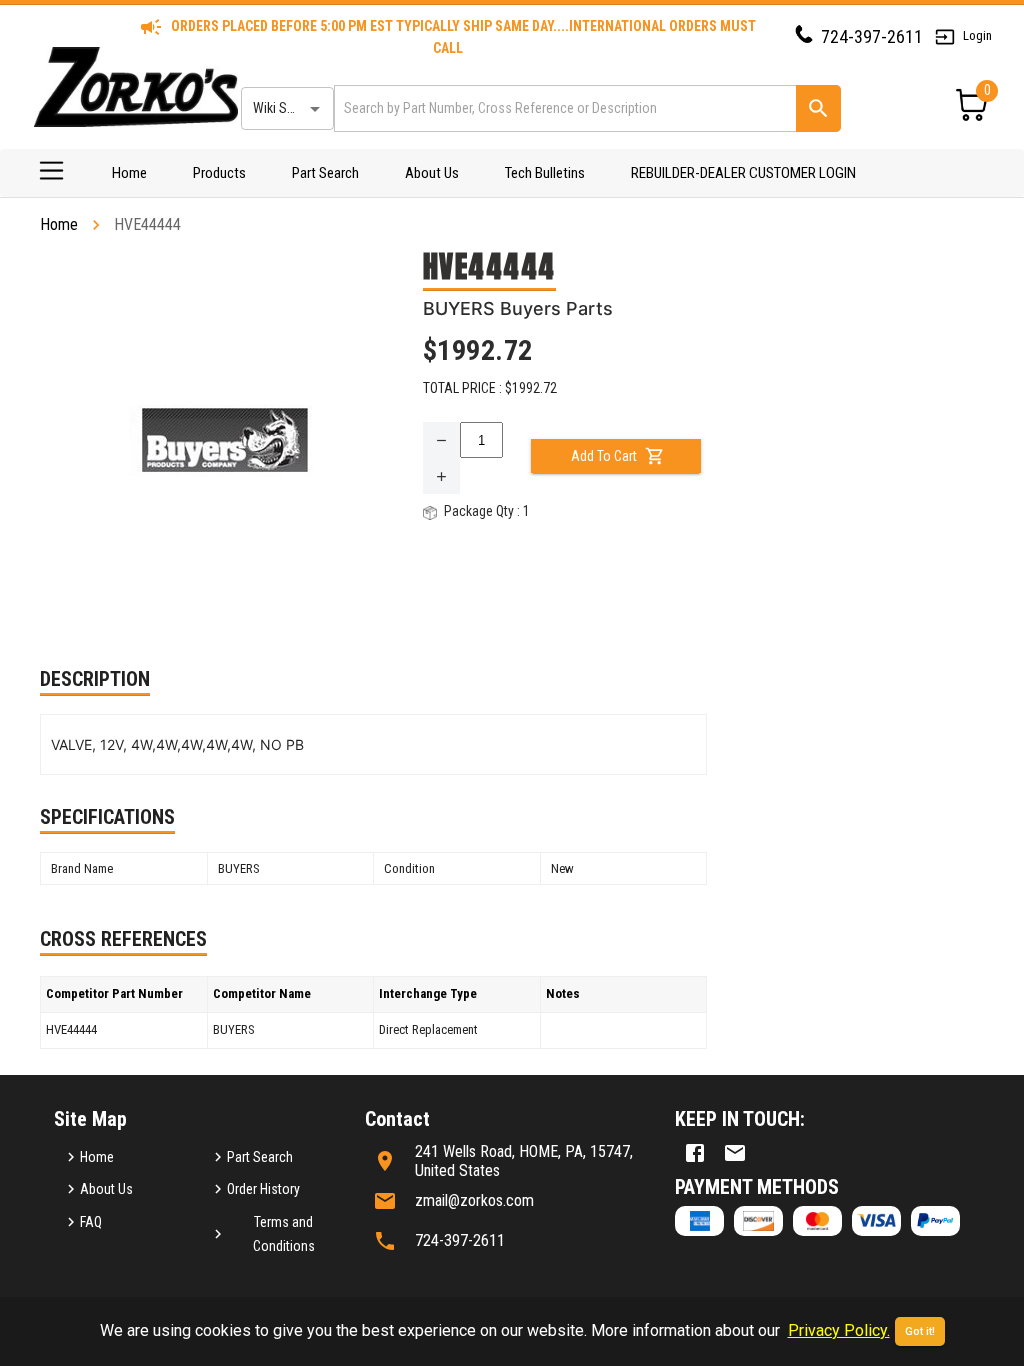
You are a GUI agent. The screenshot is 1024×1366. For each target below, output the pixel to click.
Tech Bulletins (545, 173)
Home (129, 173)
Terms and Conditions (284, 1234)
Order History (263, 1189)
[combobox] (563, 108)
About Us (432, 173)
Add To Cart (604, 456)
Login (977, 35)
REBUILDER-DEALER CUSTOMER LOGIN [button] (743, 173)
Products (219, 173)
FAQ (91, 1222)
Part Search (325, 173)
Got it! (920, 1331)
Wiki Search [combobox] (286, 108)
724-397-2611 (872, 36)
